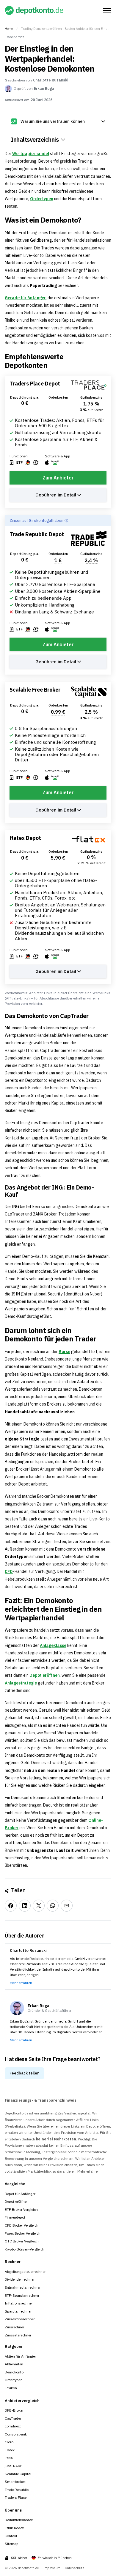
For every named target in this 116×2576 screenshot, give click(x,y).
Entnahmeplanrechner (23, 2287)
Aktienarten (14, 2364)
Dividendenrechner (20, 2279)
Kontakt (11, 2536)
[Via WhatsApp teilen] (53, 1906)
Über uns (13, 2510)
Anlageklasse (53, 1645)
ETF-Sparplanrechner (22, 2295)
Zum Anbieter (58, 478)
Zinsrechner (14, 2327)
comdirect (13, 2426)
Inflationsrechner (19, 2303)
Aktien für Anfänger (20, 2356)
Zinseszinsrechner (20, 2319)
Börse (64, 1352)
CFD (9, 1571)
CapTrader (13, 2418)
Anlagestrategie (21, 1683)
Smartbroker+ (16, 2482)
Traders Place (16, 2497)
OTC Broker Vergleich (22, 2241)
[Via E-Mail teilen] (67, 1906)
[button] (86, 220)
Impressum (52, 2568)
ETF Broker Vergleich (21, 2209)
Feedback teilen (24, 2073)
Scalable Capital (18, 2474)
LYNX (9, 2458)
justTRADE (14, 2466)
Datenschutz (75, 2568)
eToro (9, 2442)
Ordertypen (42, 199)
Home (9, 29)
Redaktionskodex (19, 2520)
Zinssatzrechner (18, 2335)
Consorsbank (16, 2434)
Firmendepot (15, 2217)
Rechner (13, 2262)
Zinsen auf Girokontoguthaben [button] (36, 520)
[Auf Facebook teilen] (11, 1906)
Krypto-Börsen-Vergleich (25, 2249)
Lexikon (11, 2388)
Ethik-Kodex (14, 2528)
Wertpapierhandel (31, 154)
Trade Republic (17, 2490)
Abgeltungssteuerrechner (25, 2272)
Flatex (10, 2450)
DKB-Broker (14, 2410)
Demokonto (14, 2372)
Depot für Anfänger (20, 2194)
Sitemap (12, 2544)
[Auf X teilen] (39, 1906)
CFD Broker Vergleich (22, 2225)
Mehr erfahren (21, 1983)
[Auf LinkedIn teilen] (25, 1906)
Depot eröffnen (45, 1675)
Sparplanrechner (18, 2311)
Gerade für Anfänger (25, 298)
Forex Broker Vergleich (23, 2233)
